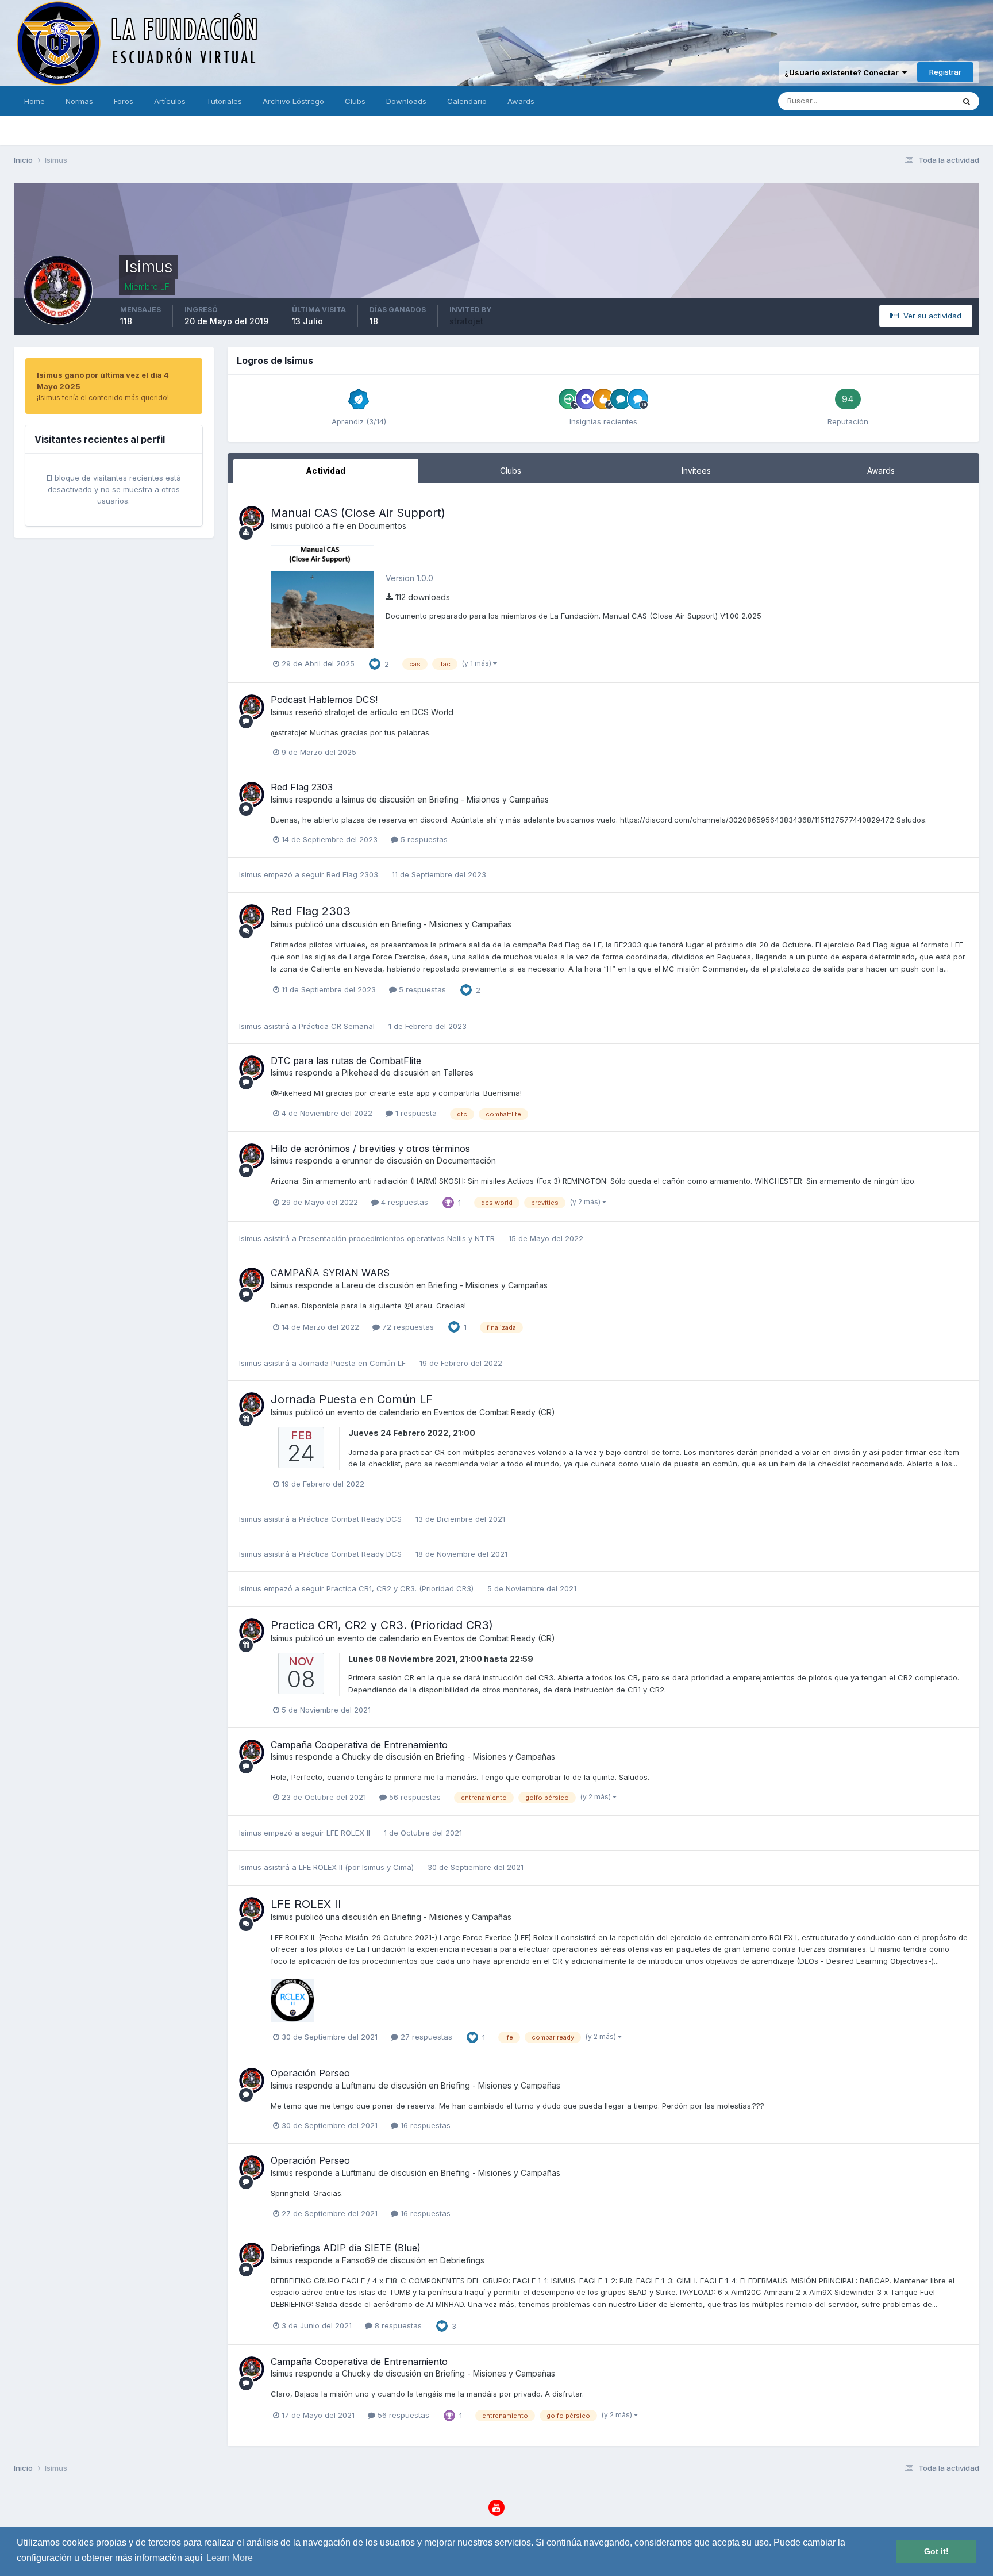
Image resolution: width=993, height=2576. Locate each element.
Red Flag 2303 (302, 787)
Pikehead (360, 1072)
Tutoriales (224, 101)
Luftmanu (359, 2085)
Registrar (945, 72)
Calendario (467, 101)
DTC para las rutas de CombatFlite (346, 1061)
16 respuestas (424, 2125)
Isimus (282, 526)
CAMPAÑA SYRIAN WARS (330, 1273)
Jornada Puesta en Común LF (352, 1363)
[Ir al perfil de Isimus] (252, 519)
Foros (124, 101)
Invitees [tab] (696, 471)
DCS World (433, 712)
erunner (357, 1160)
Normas (79, 101)
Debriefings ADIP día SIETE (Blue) (346, 2248)
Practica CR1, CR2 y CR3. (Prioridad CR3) (401, 1588)
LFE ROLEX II (349, 1833)
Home (34, 101)
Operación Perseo (310, 2073)
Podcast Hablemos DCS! (324, 700)
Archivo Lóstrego (293, 101)
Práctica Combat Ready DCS (350, 1519)
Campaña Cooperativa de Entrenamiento (359, 1745)
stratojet (466, 321)
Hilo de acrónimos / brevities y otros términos (370, 1149)
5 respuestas (423, 839)
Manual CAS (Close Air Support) (358, 513)
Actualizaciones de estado (893, 101)
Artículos (170, 101)
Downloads (406, 101)
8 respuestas (397, 2325)
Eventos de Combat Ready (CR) (494, 1412)
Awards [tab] (881, 471)
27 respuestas (425, 2037)
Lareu (353, 1285)
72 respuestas (407, 1327)
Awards (521, 101)
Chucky (356, 1757)
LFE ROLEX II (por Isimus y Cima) (356, 1867)
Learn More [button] (230, 2558)
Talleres (458, 1072)
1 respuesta (415, 1113)
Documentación (466, 1160)
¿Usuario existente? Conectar (843, 72)
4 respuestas (403, 1202)
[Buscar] (967, 101)
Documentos (382, 526)
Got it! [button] (936, 2551)
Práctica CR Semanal (337, 1026)
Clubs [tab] (511, 471)
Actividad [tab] (326, 471)
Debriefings (462, 2260)
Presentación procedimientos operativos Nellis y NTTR (397, 1238)
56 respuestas (414, 1797)
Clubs (355, 101)
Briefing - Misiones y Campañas (489, 799)
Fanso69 (359, 2260)
